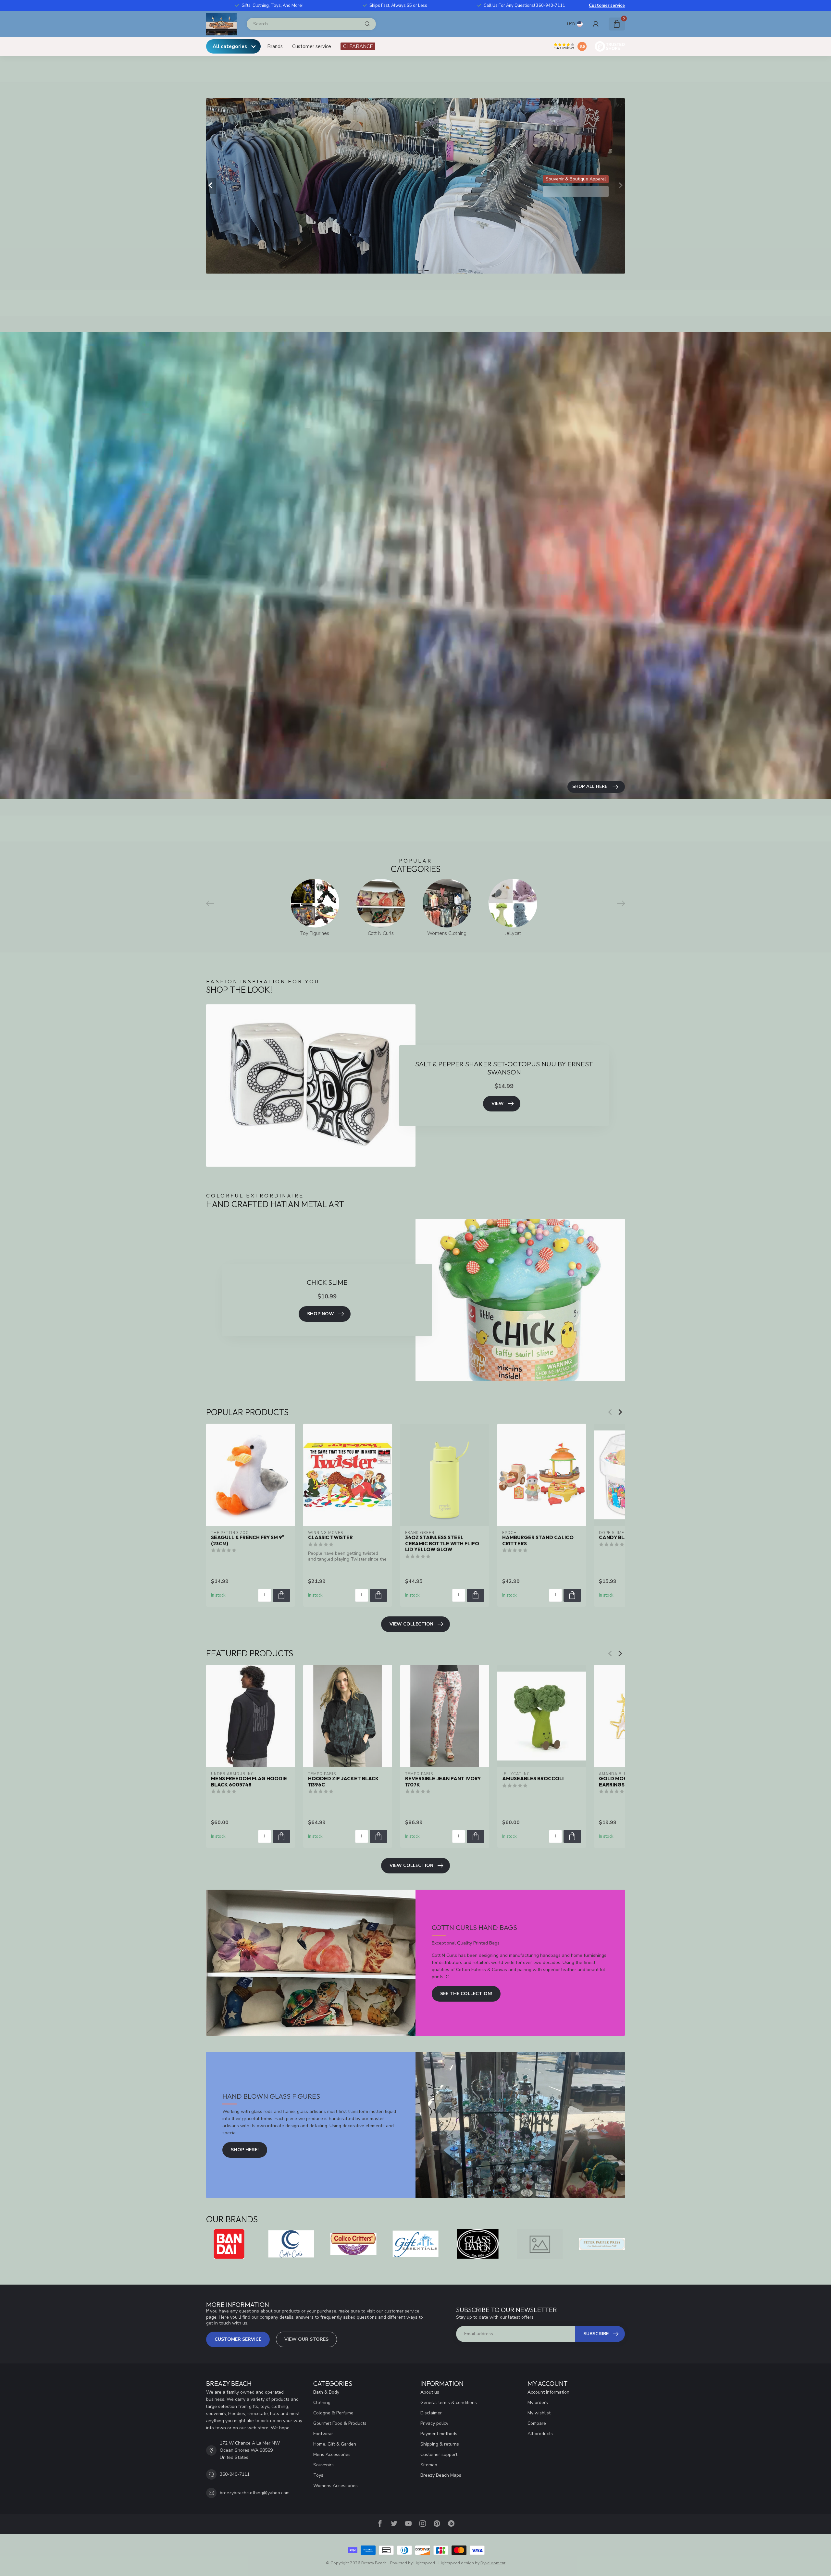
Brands (275, 46)
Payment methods (439, 2434)
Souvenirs (323, 2465)
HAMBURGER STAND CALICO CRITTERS (538, 1540)
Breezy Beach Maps (441, 2475)
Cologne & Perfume (333, 2413)
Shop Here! (245, 2150)
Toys (318, 2475)
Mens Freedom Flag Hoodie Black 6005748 (249, 1782)
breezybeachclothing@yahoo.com (255, 2493)
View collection (411, 1624)
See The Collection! (466, 1994)
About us (430, 2392)
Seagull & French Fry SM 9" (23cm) (248, 1540)
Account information (548, 2392)
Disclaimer (431, 2413)
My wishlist (539, 2413)
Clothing (322, 2403)
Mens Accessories (332, 2454)
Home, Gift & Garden (335, 2444)
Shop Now (321, 1314)
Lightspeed (424, 2563)
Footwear (323, 2434)
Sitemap (429, 2465)
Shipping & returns (440, 2444)
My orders (538, 2403)
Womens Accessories (335, 2486)
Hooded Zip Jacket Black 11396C (343, 1782)
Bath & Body (326, 2392)
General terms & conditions (449, 2403)
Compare (537, 2423)
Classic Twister (330, 1538)
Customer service (607, 6)
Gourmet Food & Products (340, 2423)
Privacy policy (434, 2423)
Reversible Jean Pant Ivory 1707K (443, 1782)
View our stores (306, 2339)
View (498, 1104)
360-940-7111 (235, 2474)
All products (540, 2434)
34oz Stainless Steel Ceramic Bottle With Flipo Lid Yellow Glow (442, 1544)
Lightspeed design (456, 2563)
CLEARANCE (358, 46)
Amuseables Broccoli (533, 1779)
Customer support (439, 2454)
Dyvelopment (493, 2563)
